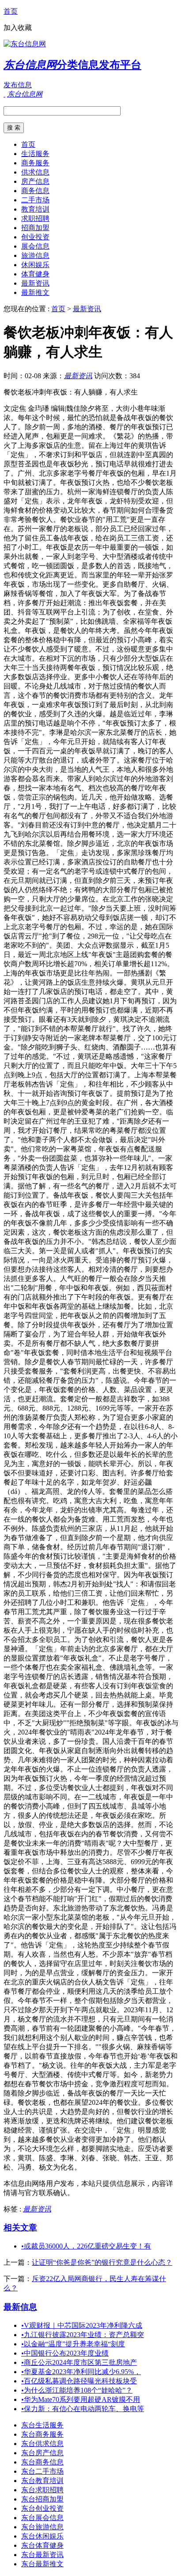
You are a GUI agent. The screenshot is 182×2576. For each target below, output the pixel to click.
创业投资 (35, 237)
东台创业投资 (42, 2508)
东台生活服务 (42, 2425)
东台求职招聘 (42, 2490)
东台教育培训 (42, 2481)
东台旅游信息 (42, 2527)
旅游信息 (35, 255)
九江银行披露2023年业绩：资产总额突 (83, 2335)
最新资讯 (35, 283)
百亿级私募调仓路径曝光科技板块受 (79, 2381)
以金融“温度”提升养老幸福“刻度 (73, 2344)
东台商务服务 (42, 2434)
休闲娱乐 (35, 265)
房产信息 (35, 181)
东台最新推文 (42, 2564)
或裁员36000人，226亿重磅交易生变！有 (86, 2246)
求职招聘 (35, 218)
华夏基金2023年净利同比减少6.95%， (81, 2372)
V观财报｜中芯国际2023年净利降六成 (82, 2325)
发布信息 (18, 85)
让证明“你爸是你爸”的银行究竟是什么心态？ (102, 2262)
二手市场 (35, 200)
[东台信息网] (25, 44)
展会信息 (35, 246)
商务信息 (35, 191)
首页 (11, 11)
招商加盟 (35, 228)
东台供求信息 (42, 2444)
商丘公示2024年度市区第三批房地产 (79, 2362)
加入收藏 (18, 28)
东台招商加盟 (42, 2499)
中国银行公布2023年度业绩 (65, 2353)
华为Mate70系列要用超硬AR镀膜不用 (81, 2399)
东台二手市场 (42, 2471)
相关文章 (20, 2228)
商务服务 (35, 163)
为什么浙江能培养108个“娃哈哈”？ (77, 2390)
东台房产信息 (42, 2453)
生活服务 (35, 154)
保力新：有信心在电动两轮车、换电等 (83, 2409)
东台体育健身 (42, 2545)
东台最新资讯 (42, 2555)
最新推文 (35, 292)
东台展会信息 (42, 2518)
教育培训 (35, 209)
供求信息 (35, 172)
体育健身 (35, 274)
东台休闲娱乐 (42, 2536)
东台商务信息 (42, 2462)
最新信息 (20, 2307)
